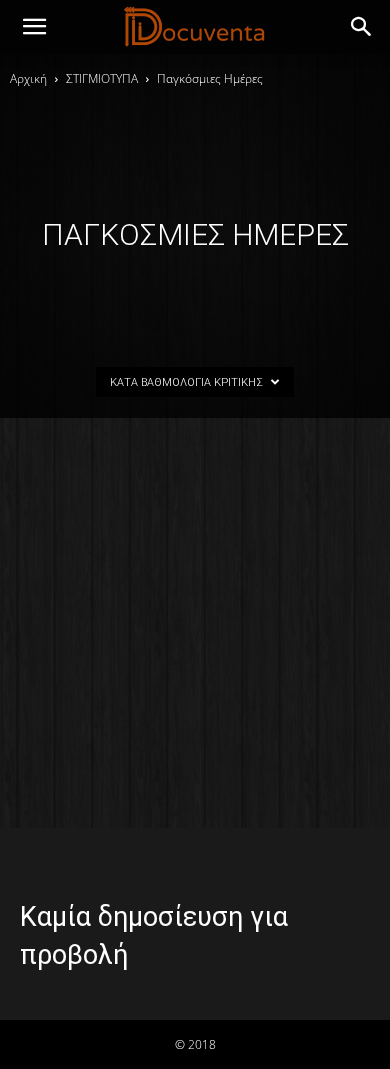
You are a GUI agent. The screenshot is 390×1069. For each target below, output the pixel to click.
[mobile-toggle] (34, 27)
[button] (362, 27)
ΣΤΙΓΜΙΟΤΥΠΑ (102, 78)
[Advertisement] (195, 623)
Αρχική (28, 78)
